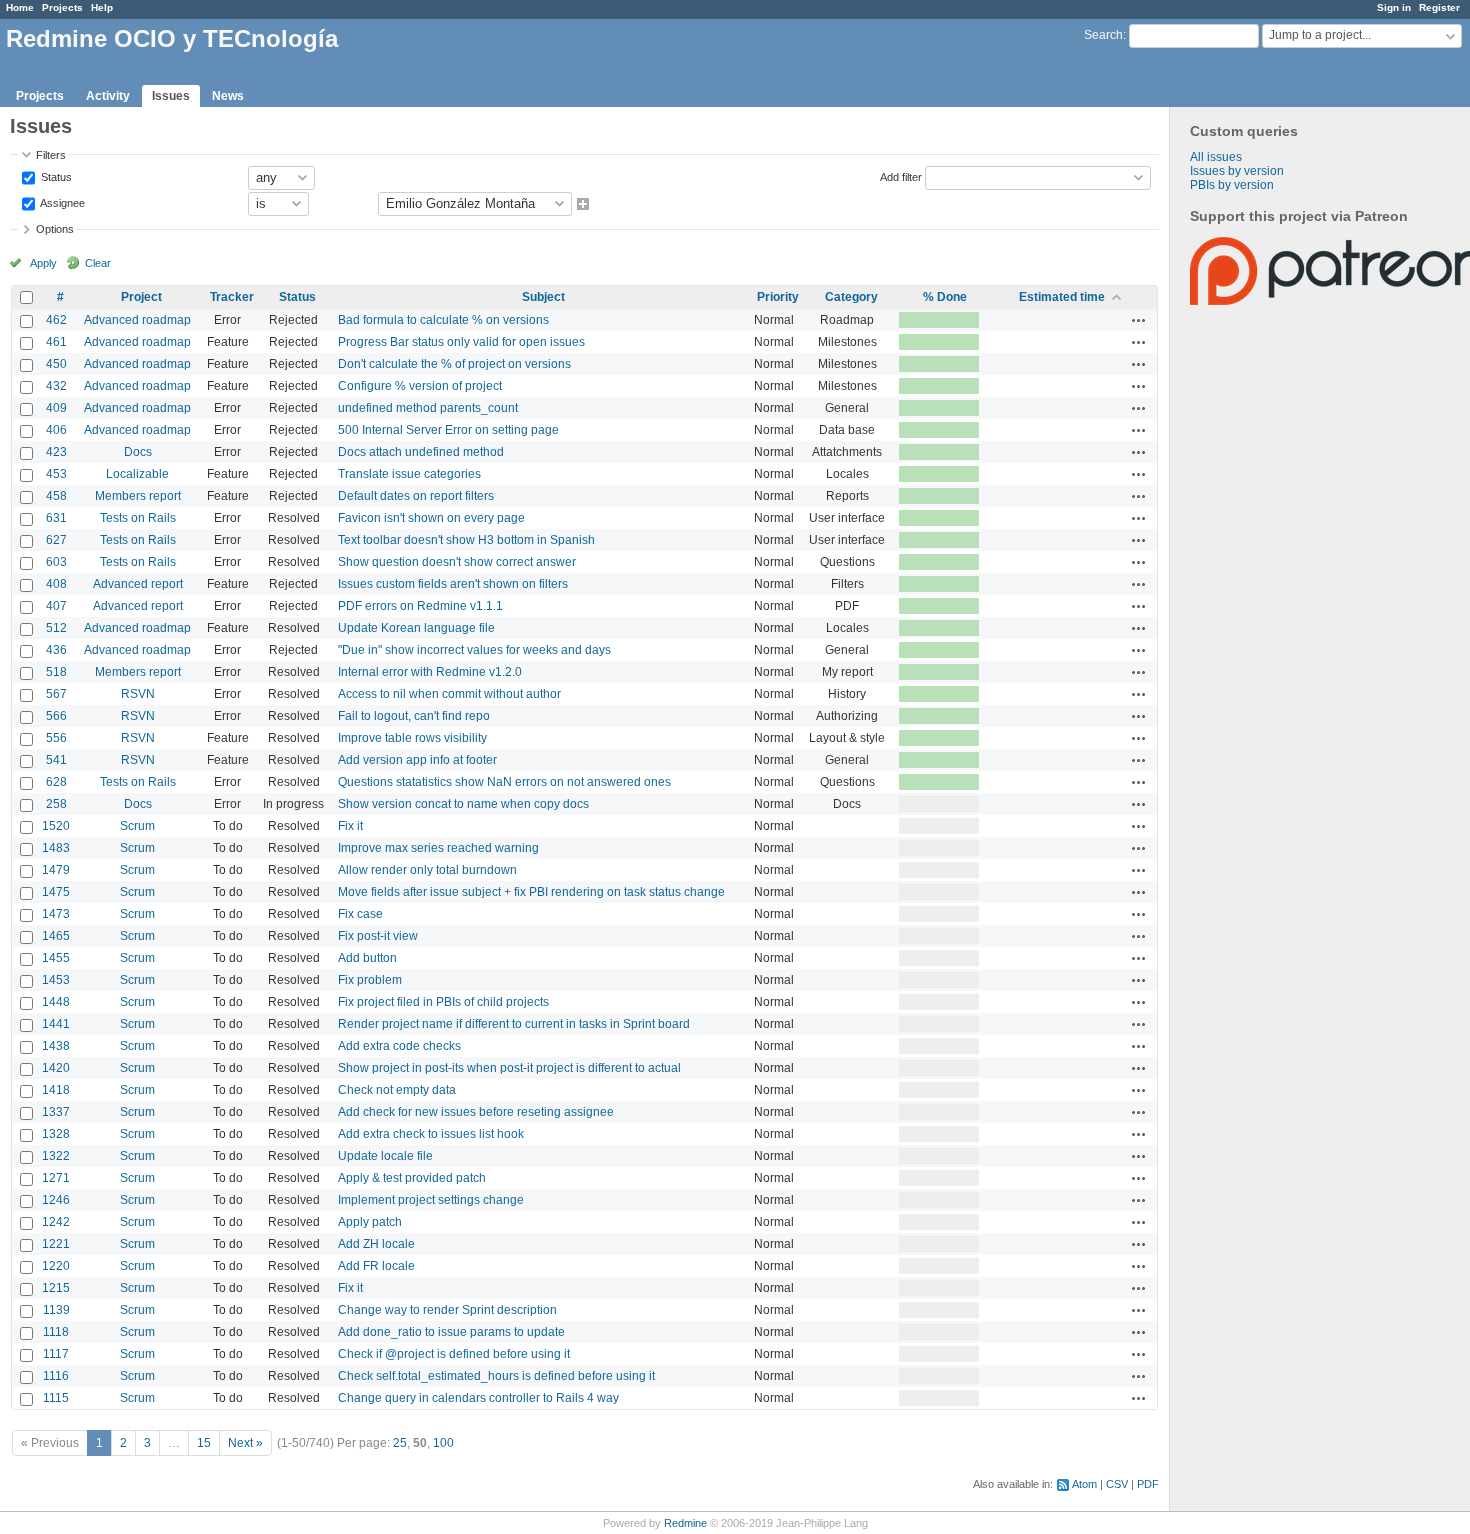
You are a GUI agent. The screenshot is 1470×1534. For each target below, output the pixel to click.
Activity (108, 96)
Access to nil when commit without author (449, 694)
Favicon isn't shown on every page (431, 518)
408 (56, 584)
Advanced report (138, 584)
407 (56, 606)
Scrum (137, 826)
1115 (56, 1398)
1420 (56, 1068)
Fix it (350, 826)
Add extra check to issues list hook (431, 1134)
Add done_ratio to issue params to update (451, 1332)
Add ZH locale (376, 1244)
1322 (56, 1156)
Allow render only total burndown (427, 870)
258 (56, 804)
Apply (43, 263)
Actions (1139, 320)
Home (20, 7)
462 (56, 320)
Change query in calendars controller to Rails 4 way (478, 1398)
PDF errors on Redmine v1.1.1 (420, 606)
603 (56, 562)
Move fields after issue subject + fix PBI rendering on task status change (531, 892)
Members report (138, 496)
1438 (56, 1046)
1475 (56, 892)
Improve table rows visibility (412, 738)
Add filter (901, 176)
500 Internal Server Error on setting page (448, 430)
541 (56, 760)
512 (56, 628)
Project (141, 297)
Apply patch (370, 1222)
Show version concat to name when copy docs (463, 804)
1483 (56, 848)
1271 (56, 1178)
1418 (56, 1090)
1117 (56, 1354)
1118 (56, 1332)
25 (400, 1443)
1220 (56, 1266)
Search (1103, 35)
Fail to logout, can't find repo (414, 716)
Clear (98, 263)
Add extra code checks (399, 1046)
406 (56, 430)
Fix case (360, 914)
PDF (1148, 1484)
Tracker (232, 297)
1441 (56, 1024)
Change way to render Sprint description (447, 1310)
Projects (62, 7)
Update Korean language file (416, 628)
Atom (1084, 1484)
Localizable (137, 474)
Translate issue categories (409, 474)
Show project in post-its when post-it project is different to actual (509, 1068)
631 (56, 518)
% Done (945, 297)
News (228, 96)
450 (56, 364)
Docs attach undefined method (421, 452)
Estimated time (1062, 297)
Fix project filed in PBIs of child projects (443, 1002)
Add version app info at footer (417, 760)
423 (56, 452)
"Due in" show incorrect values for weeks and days (474, 650)
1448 (56, 1002)
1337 (56, 1112)
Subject (543, 297)
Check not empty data (397, 1090)
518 (56, 672)
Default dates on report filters (416, 496)
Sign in (1394, 7)
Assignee (61, 202)
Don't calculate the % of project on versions (454, 364)
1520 (56, 826)
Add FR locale (376, 1266)
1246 (56, 1200)
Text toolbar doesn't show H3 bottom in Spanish (466, 540)
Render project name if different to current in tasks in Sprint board (514, 1024)
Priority (778, 297)
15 (204, 1443)
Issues (171, 96)
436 (56, 650)
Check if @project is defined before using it (454, 1354)
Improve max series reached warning (438, 848)
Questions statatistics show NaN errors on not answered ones (504, 782)
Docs (138, 452)
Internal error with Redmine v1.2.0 (430, 672)
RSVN (138, 694)
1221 (56, 1244)
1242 (56, 1222)
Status (55, 176)
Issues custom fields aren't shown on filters (453, 584)
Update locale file (385, 1156)
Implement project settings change (431, 1200)
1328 (56, 1134)
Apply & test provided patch (412, 1178)
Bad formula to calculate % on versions (443, 320)
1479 (56, 870)
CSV (1117, 1484)
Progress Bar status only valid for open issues (461, 342)
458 (56, 496)
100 (443, 1443)
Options (55, 229)
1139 (56, 1310)
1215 (56, 1288)
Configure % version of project (420, 386)
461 (56, 342)
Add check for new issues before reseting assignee (476, 1112)
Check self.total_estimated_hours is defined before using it (496, 1376)
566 (56, 716)
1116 (56, 1376)
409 (56, 408)
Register (1439, 7)
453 (56, 474)
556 (56, 738)
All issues (1216, 157)
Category (851, 297)
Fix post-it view (378, 936)
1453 (56, 980)
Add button (367, 958)
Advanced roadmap (137, 320)
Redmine (685, 1523)
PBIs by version (1232, 185)
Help (102, 7)
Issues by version (1237, 171)
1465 (56, 936)
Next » (245, 1443)
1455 (56, 958)
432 (56, 386)
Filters (51, 155)
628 (56, 782)
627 (56, 540)
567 (56, 694)
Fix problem (370, 980)
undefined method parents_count (428, 408)
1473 (56, 914)
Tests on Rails (138, 518)
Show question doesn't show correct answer (457, 562)
